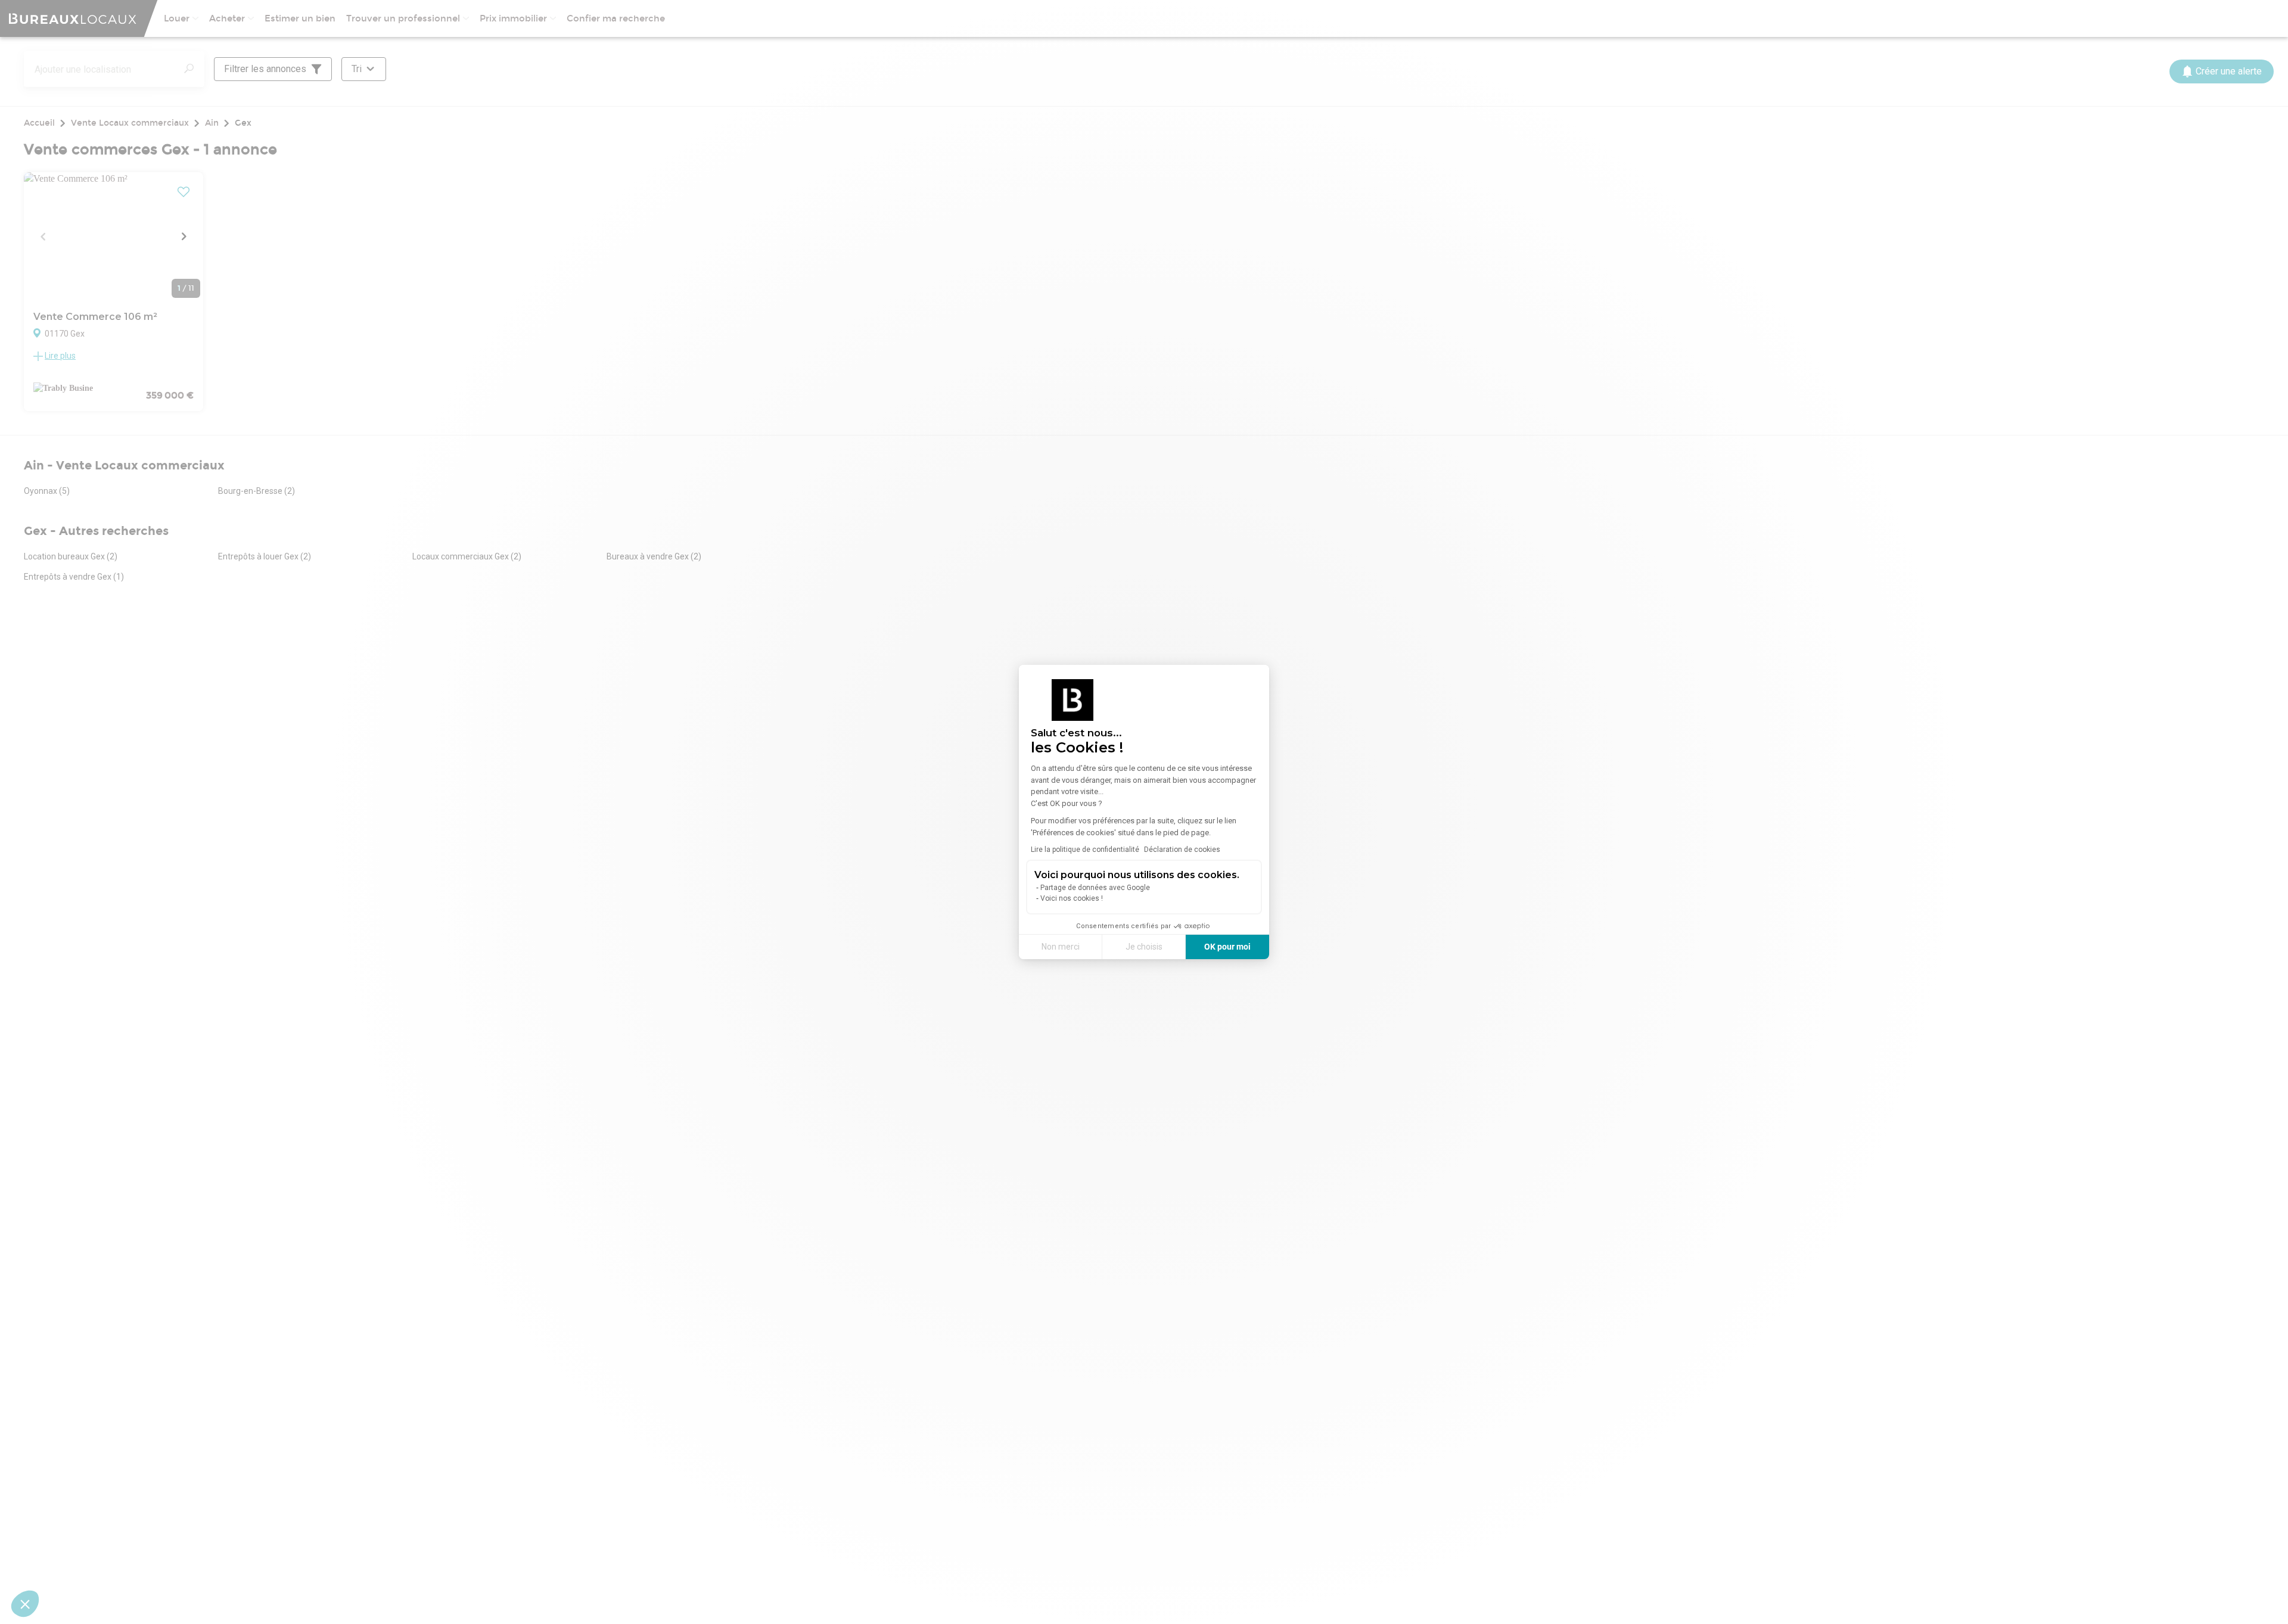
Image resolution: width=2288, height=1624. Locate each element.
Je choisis (1144, 947)
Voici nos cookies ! (1072, 898)
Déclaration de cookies (1182, 850)
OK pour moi (1227, 947)
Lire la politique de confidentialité (1085, 850)
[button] (25, 1604)
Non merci (1061, 947)
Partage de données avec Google (1095, 888)
